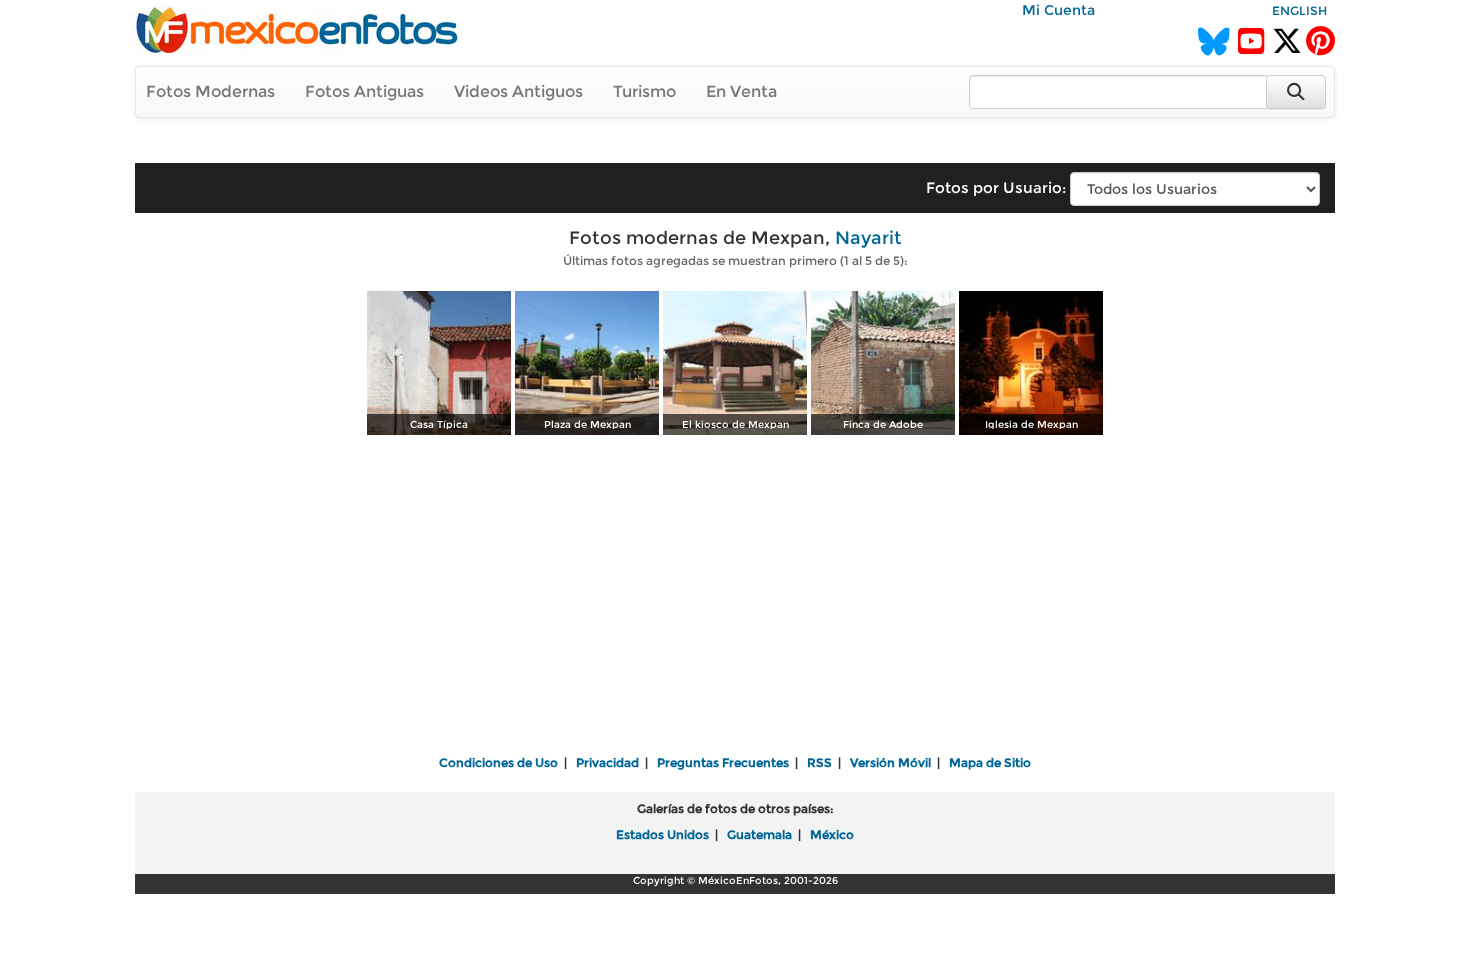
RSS (819, 762)
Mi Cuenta (1058, 10)
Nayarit (868, 238)
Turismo (644, 91)
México (832, 834)
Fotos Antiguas (364, 91)
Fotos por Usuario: (996, 187)
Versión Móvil (890, 762)
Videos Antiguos (518, 91)
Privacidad (607, 762)
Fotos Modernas (210, 91)
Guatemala (759, 834)
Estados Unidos (662, 834)
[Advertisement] (735, 597)
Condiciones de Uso (498, 762)
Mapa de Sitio (990, 762)
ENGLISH (1299, 10)
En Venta (741, 91)
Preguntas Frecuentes (723, 762)
